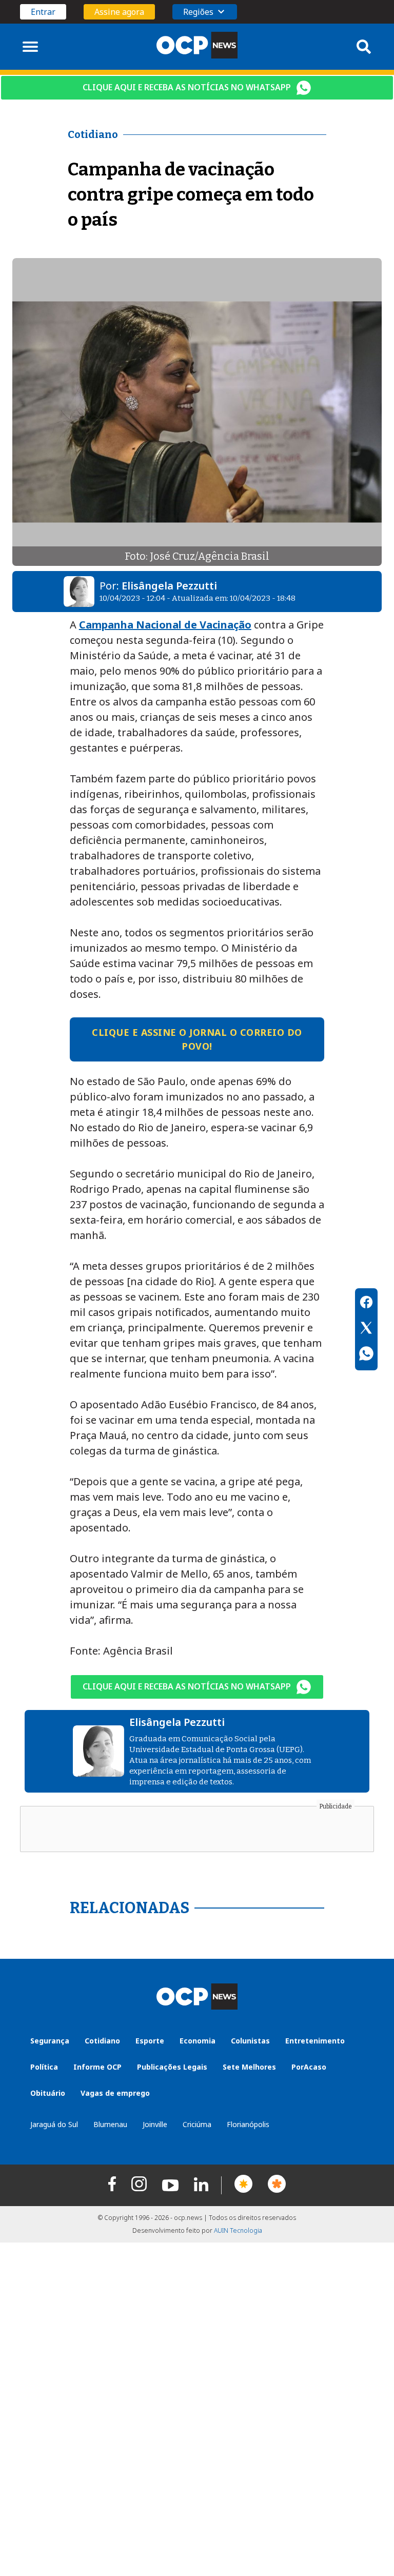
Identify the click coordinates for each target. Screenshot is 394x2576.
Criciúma (197, 2124)
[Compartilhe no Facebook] (366, 1304)
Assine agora (119, 12)
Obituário (48, 2093)
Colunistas (250, 2041)
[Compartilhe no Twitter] (366, 1329)
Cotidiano (102, 2041)
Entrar (43, 12)
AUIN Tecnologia (238, 2230)
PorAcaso (309, 2067)
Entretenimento (315, 2041)
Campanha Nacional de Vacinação (165, 625)
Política (44, 2067)
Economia (198, 2041)
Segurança (50, 2041)
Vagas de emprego (115, 2093)
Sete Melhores (249, 2067)
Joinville (155, 2124)
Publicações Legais (172, 2067)
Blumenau (110, 2124)
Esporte (150, 2041)
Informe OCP (97, 2067)
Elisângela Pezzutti (169, 586)
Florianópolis (248, 2124)
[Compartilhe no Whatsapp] (366, 1355)
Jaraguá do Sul (54, 2124)
